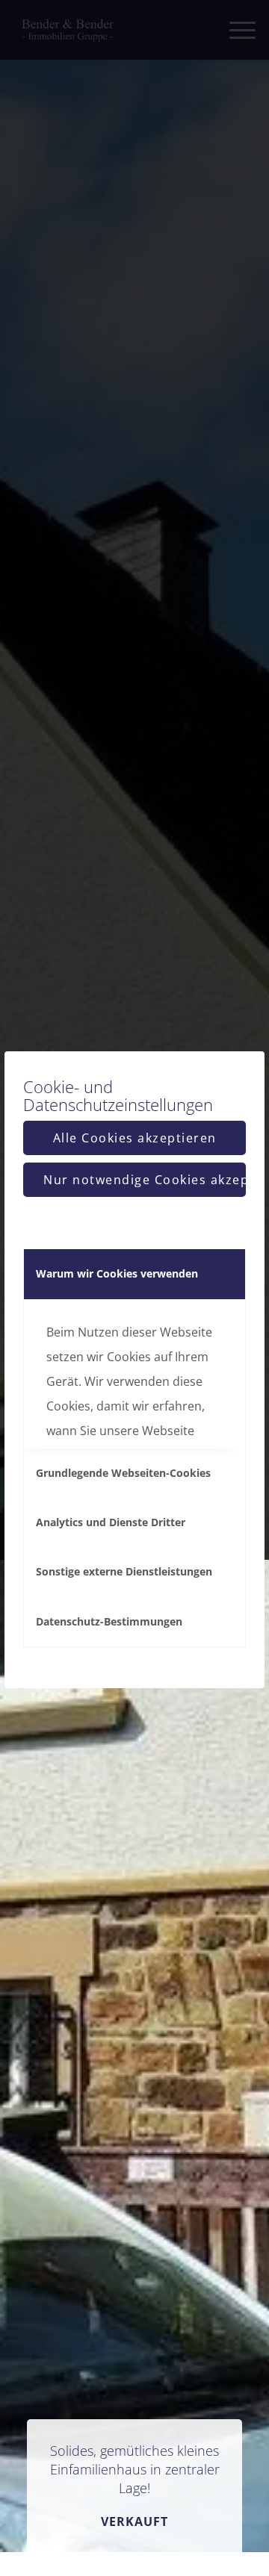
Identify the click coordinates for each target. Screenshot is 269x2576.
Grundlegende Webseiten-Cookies (123, 1473)
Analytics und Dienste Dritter (111, 1522)
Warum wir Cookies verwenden (117, 1273)
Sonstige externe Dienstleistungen (124, 1571)
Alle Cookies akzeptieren (135, 1138)
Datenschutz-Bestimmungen (109, 1621)
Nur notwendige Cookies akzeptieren (145, 1180)
